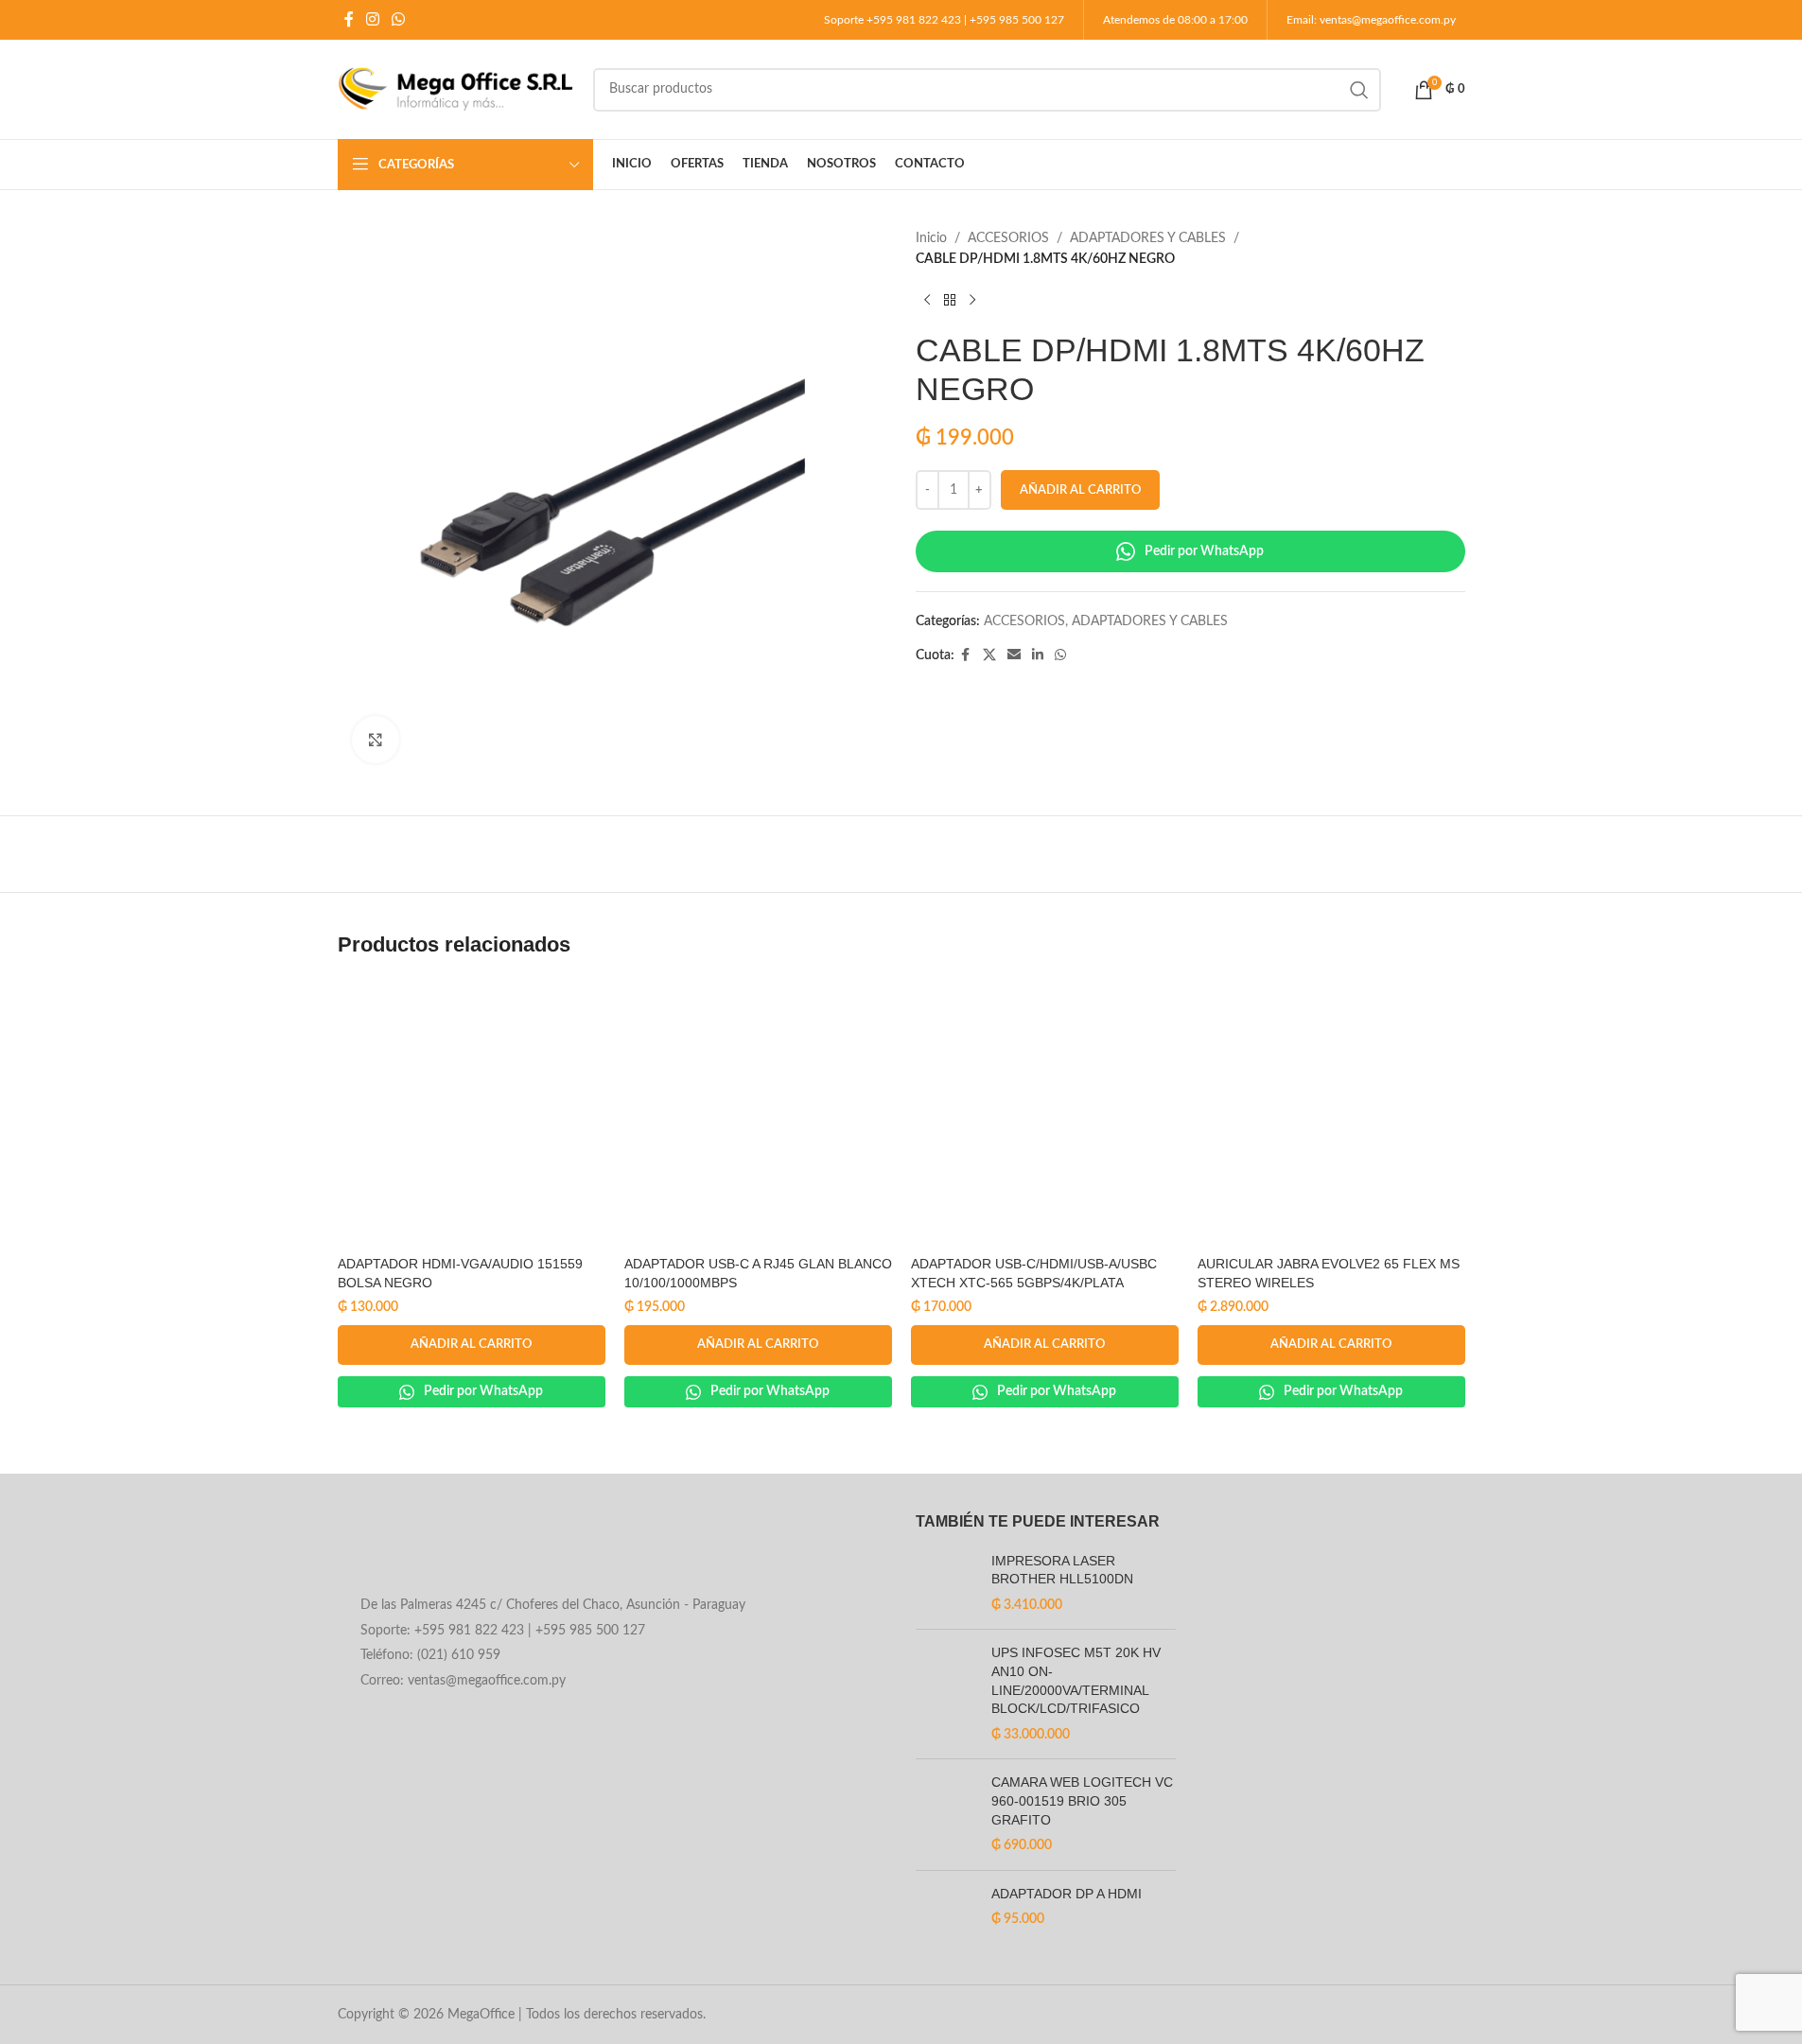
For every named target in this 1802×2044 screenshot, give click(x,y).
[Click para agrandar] (376, 740)
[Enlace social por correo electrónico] (1014, 655)
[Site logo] (456, 89)
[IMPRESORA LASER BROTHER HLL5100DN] (946, 1584)
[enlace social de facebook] (349, 19)
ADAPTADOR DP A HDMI (1067, 1894)
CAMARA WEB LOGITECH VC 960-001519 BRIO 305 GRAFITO (1082, 1800)
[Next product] (972, 301)
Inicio (931, 238)
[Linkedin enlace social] (1038, 655)
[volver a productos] (950, 301)
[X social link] (989, 655)
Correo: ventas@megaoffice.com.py (463, 1681)
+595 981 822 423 (914, 20)
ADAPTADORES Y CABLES (1148, 238)
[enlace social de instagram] (373, 19)
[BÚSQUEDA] (1359, 90)
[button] (472, 1345)
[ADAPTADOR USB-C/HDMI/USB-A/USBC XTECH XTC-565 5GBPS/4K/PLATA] (1045, 1113)
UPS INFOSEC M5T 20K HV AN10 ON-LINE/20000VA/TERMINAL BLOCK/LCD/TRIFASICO (1076, 1680)
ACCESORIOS (1008, 238)
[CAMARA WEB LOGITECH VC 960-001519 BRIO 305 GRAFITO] (946, 1814)
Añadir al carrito (1080, 490)
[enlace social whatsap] (399, 19)
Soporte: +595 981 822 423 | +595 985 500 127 (503, 1631)
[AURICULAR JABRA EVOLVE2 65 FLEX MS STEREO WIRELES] (1331, 1113)
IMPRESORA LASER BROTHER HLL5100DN (1062, 1570)
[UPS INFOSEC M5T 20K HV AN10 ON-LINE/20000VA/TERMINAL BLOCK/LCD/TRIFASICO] (946, 1694)
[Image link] (490, 1549)
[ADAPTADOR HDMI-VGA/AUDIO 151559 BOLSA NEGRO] (472, 1113)
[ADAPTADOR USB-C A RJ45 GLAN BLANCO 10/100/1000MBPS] (758, 1113)
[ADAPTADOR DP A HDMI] (946, 1916)
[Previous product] (927, 301)
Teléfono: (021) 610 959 (430, 1655)
